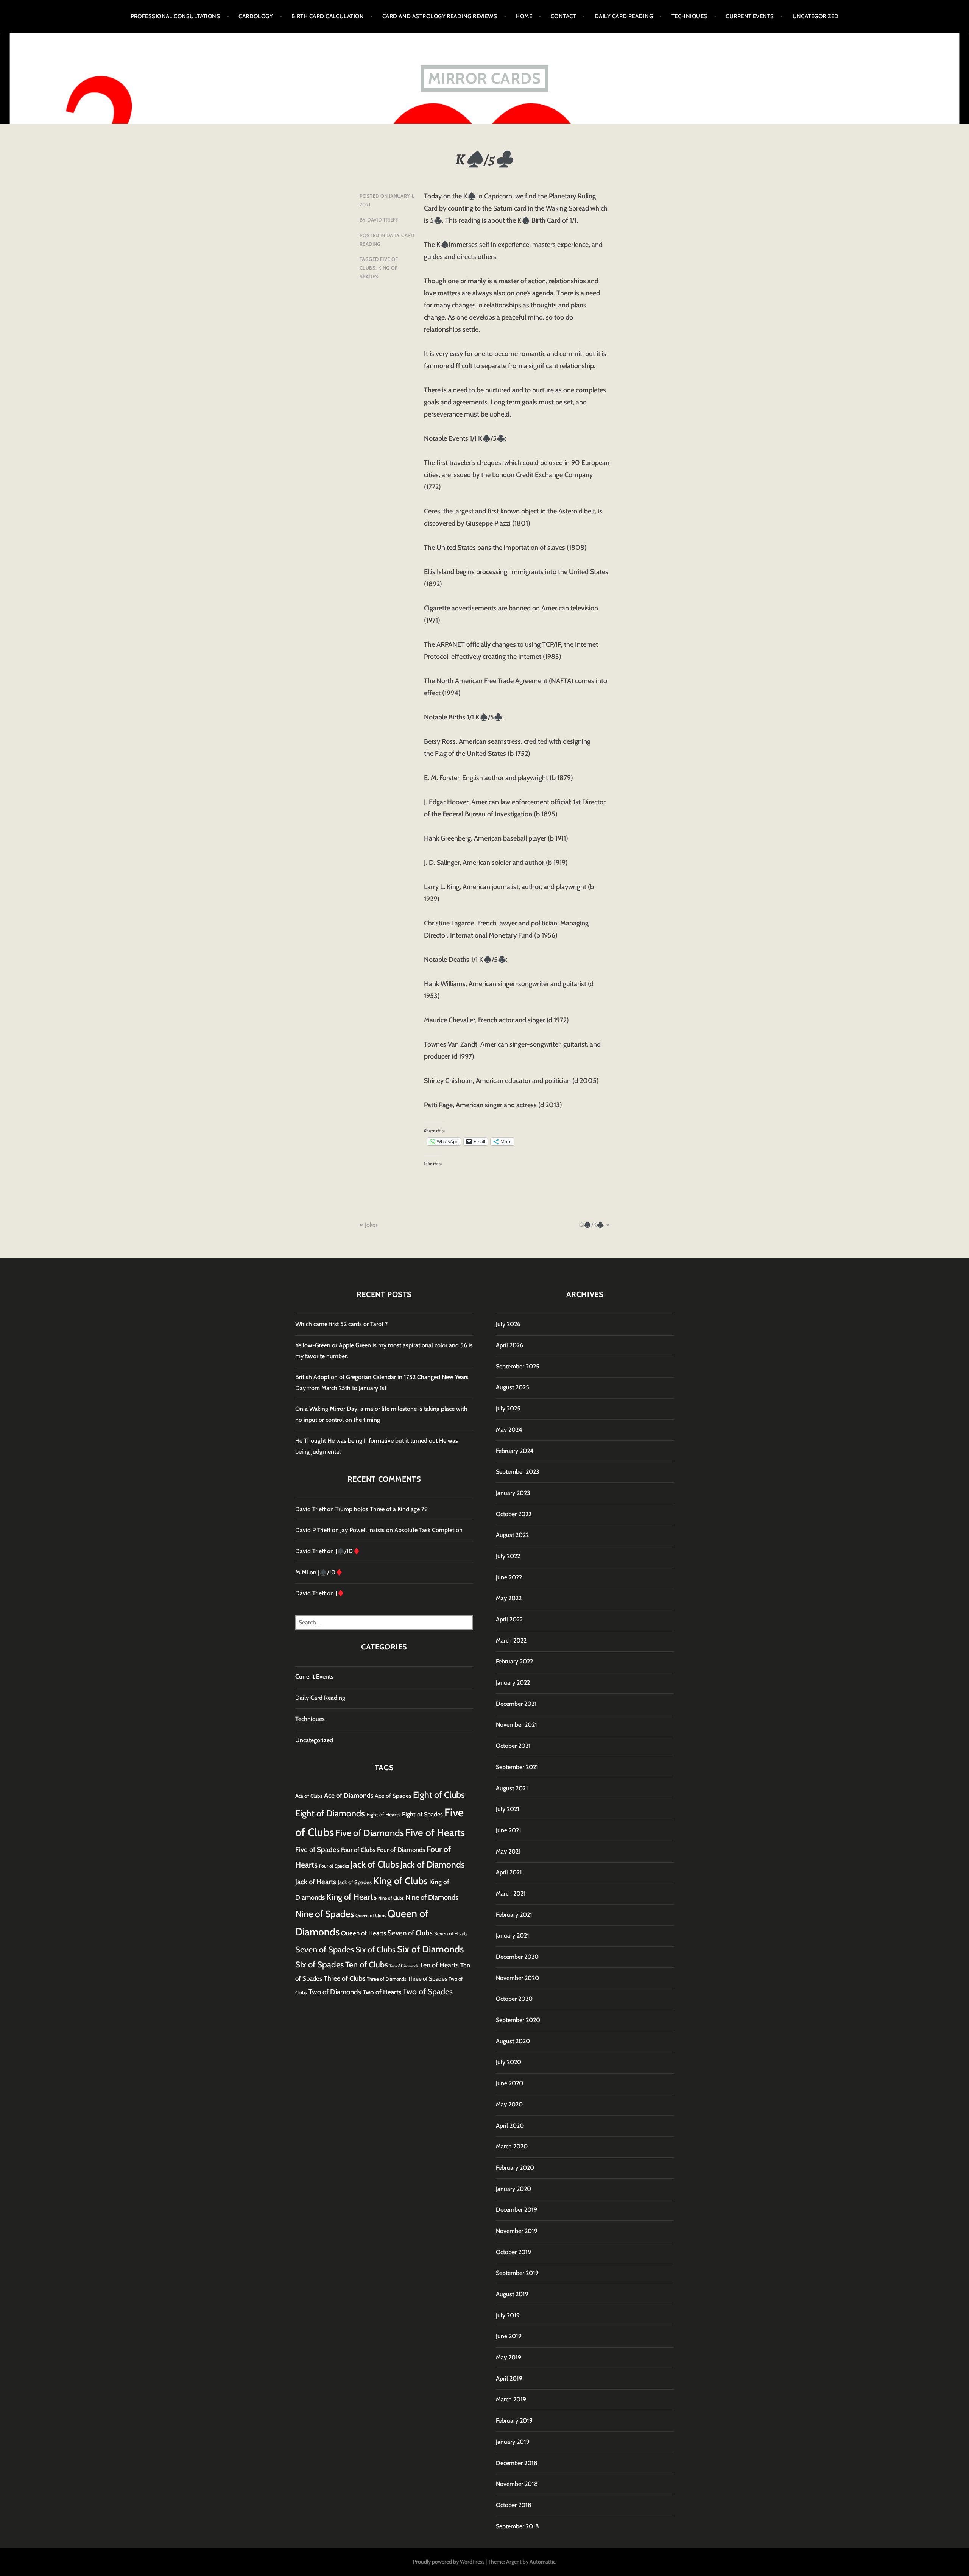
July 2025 (508, 1408)
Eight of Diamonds (330, 1813)
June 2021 (509, 1830)
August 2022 (512, 1535)
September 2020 (518, 2020)
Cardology (256, 16)
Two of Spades (428, 1991)
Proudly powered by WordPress (449, 2562)
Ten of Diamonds (404, 1966)
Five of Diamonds (370, 1833)
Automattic (542, 2562)
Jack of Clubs (375, 1864)
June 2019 (509, 2336)
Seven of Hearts (451, 1933)
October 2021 (513, 1746)
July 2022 (508, 1556)
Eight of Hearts (383, 1815)
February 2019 (514, 2421)
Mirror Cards (484, 78)
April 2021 (509, 1872)
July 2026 (508, 1324)
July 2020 (509, 2062)
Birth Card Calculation (328, 16)
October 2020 (514, 1999)
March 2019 (511, 2399)
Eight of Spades (422, 1814)
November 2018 (517, 2484)
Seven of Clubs (410, 1933)
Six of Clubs (375, 1949)
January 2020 (513, 2189)
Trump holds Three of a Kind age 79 (382, 1509)
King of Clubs (400, 1881)
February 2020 (515, 2168)
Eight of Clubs (439, 1795)
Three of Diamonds (386, 1979)
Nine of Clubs (391, 1898)
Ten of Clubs (367, 1964)
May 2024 (509, 1430)
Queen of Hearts (364, 1933)
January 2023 (513, 1493)
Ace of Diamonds (349, 1795)
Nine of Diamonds (432, 1897)
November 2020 (517, 1978)
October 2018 (514, 2505)
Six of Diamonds (430, 1949)
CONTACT (563, 16)
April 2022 (509, 1619)
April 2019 (509, 2379)
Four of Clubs (358, 1850)
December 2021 (516, 1704)
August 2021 (512, 1788)
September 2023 (518, 1472)
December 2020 (517, 1957)
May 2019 (509, 2357)
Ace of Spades (393, 1796)
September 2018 (517, 2526)
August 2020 (513, 2041)
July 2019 (508, 2315)
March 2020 (512, 2146)
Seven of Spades (325, 1949)
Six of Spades (319, 1965)
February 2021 (514, 1915)
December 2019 (516, 2210)
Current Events (750, 16)
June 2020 (509, 2083)
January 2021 (513, 1936)
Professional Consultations (175, 16)
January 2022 (513, 1683)
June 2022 (509, 1577)
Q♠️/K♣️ (592, 1225)
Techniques (689, 16)
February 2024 (515, 1451)
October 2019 (513, 2252)
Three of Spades (427, 1979)
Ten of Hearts (439, 1965)
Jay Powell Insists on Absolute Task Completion (401, 1530)
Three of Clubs (344, 1978)
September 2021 (517, 1767)
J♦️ (340, 1593)
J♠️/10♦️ (348, 1551)
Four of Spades (334, 1866)
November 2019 (517, 2231)
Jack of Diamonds (433, 1865)
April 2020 (510, 2126)
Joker (371, 1225)
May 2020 (509, 2104)
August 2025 (513, 1387)
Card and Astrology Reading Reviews (440, 16)
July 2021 (508, 1809)
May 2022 (509, 1598)
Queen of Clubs (371, 1915)
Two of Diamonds (335, 1992)
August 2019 (512, 2294)
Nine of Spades (325, 1914)
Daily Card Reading (624, 16)
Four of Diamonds (401, 1850)
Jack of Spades (355, 1882)
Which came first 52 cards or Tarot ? (341, 1324)
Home (524, 16)
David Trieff (383, 220)
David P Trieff (313, 1530)
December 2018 (517, 2463)
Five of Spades (317, 1850)
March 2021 (511, 1893)
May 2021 (508, 1851)
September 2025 (518, 1366)
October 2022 (514, 1514)
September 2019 (517, 2273)
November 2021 (516, 1725)
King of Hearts (351, 1897)
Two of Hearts (382, 1992)
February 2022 (514, 1661)
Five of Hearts (435, 1833)
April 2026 (509, 1345)
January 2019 (513, 2442)
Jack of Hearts (316, 1882)
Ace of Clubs (309, 1796)
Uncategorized (816, 16)
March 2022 (511, 1641)
